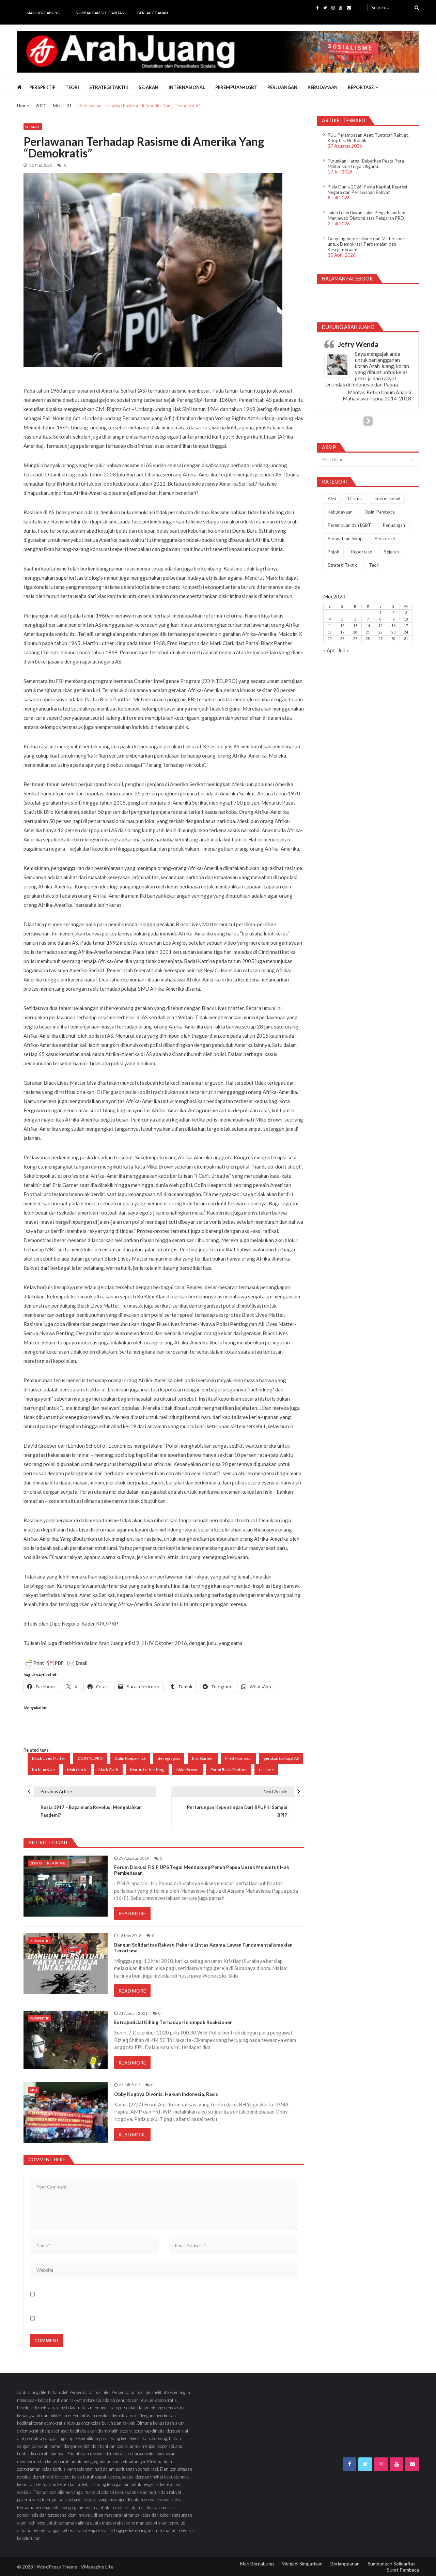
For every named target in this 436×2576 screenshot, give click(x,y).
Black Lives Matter (49, 1758)
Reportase (361, 87)
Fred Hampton (238, 1758)
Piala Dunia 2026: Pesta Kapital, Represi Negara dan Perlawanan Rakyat (367, 189)
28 (368, 639)
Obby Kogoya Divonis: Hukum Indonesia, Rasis (166, 2094)
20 (355, 632)
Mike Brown (188, 1770)
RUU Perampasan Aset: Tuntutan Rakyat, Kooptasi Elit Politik (368, 138)
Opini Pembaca (380, 512)
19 (342, 632)
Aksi (33, 2090)
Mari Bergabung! (44, 13)
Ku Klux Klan (43, 1770)
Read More (132, 1913)
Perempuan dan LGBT (349, 525)
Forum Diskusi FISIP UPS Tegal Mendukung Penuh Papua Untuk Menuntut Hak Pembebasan (202, 1870)
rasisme (266, 1770)
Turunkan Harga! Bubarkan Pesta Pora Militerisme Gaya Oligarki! (366, 164)
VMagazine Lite (97, 2567)
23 (393, 632)
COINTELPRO (90, 1758)
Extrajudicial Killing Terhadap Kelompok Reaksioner (173, 2022)
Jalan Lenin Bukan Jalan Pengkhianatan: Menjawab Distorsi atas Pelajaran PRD (366, 215)
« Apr (329, 650)
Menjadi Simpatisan (302, 2564)
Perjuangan (282, 87)
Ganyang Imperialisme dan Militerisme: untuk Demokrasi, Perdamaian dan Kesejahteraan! (366, 244)
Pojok (333, 552)
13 (355, 626)
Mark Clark (108, 1770)
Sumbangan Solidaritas (100, 13)
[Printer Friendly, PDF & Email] (57, 1663)
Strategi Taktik (109, 87)
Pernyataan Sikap (345, 538)
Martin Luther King (147, 1770)
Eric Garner (203, 1758)
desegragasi (169, 1758)
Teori (72, 87)
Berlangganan (153, 13)
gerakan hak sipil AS (281, 1758)
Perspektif (42, 87)
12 (342, 626)
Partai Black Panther (229, 1770)
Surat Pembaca (403, 2570)
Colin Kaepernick (130, 1758)
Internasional (187, 87)
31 (406, 639)
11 (330, 626)
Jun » (343, 650)
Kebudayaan (323, 87)
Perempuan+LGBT (236, 87)
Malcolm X (77, 1770)
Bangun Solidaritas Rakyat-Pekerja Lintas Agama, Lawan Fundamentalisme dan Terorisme (203, 1948)
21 (368, 632)
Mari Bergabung (257, 2564)
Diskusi (36, 1863)
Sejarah (149, 87)
